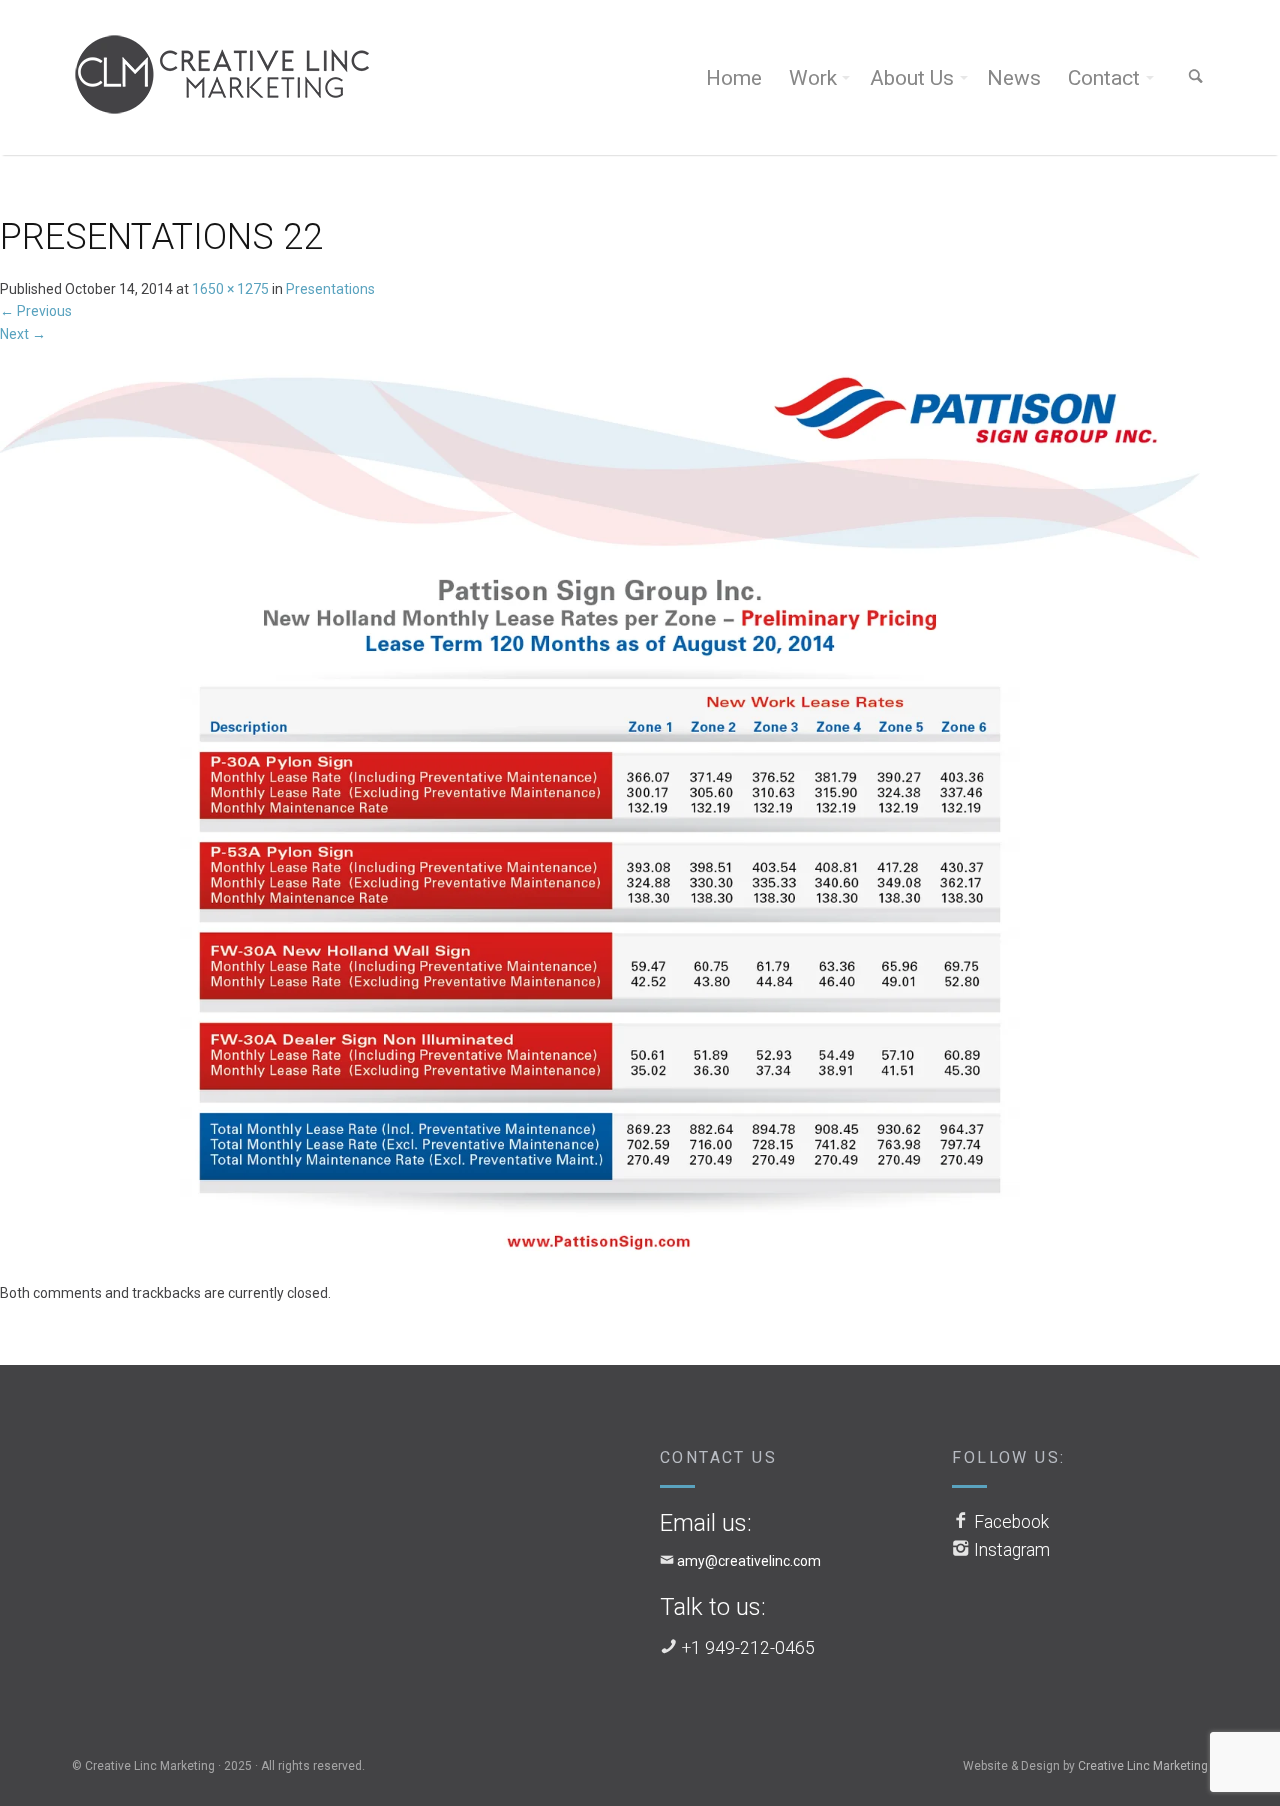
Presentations (330, 289)
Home (734, 78)
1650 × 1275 (230, 289)
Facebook (1011, 1522)
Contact (1104, 78)
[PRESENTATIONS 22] (600, 812)
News (1014, 78)
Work (813, 78)
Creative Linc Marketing (1143, 1766)
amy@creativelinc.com (749, 1561)
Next (23, 334)
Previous (36, 311)
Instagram (1012, 1550)
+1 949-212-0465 (748, 1648)
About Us (912, 78)
